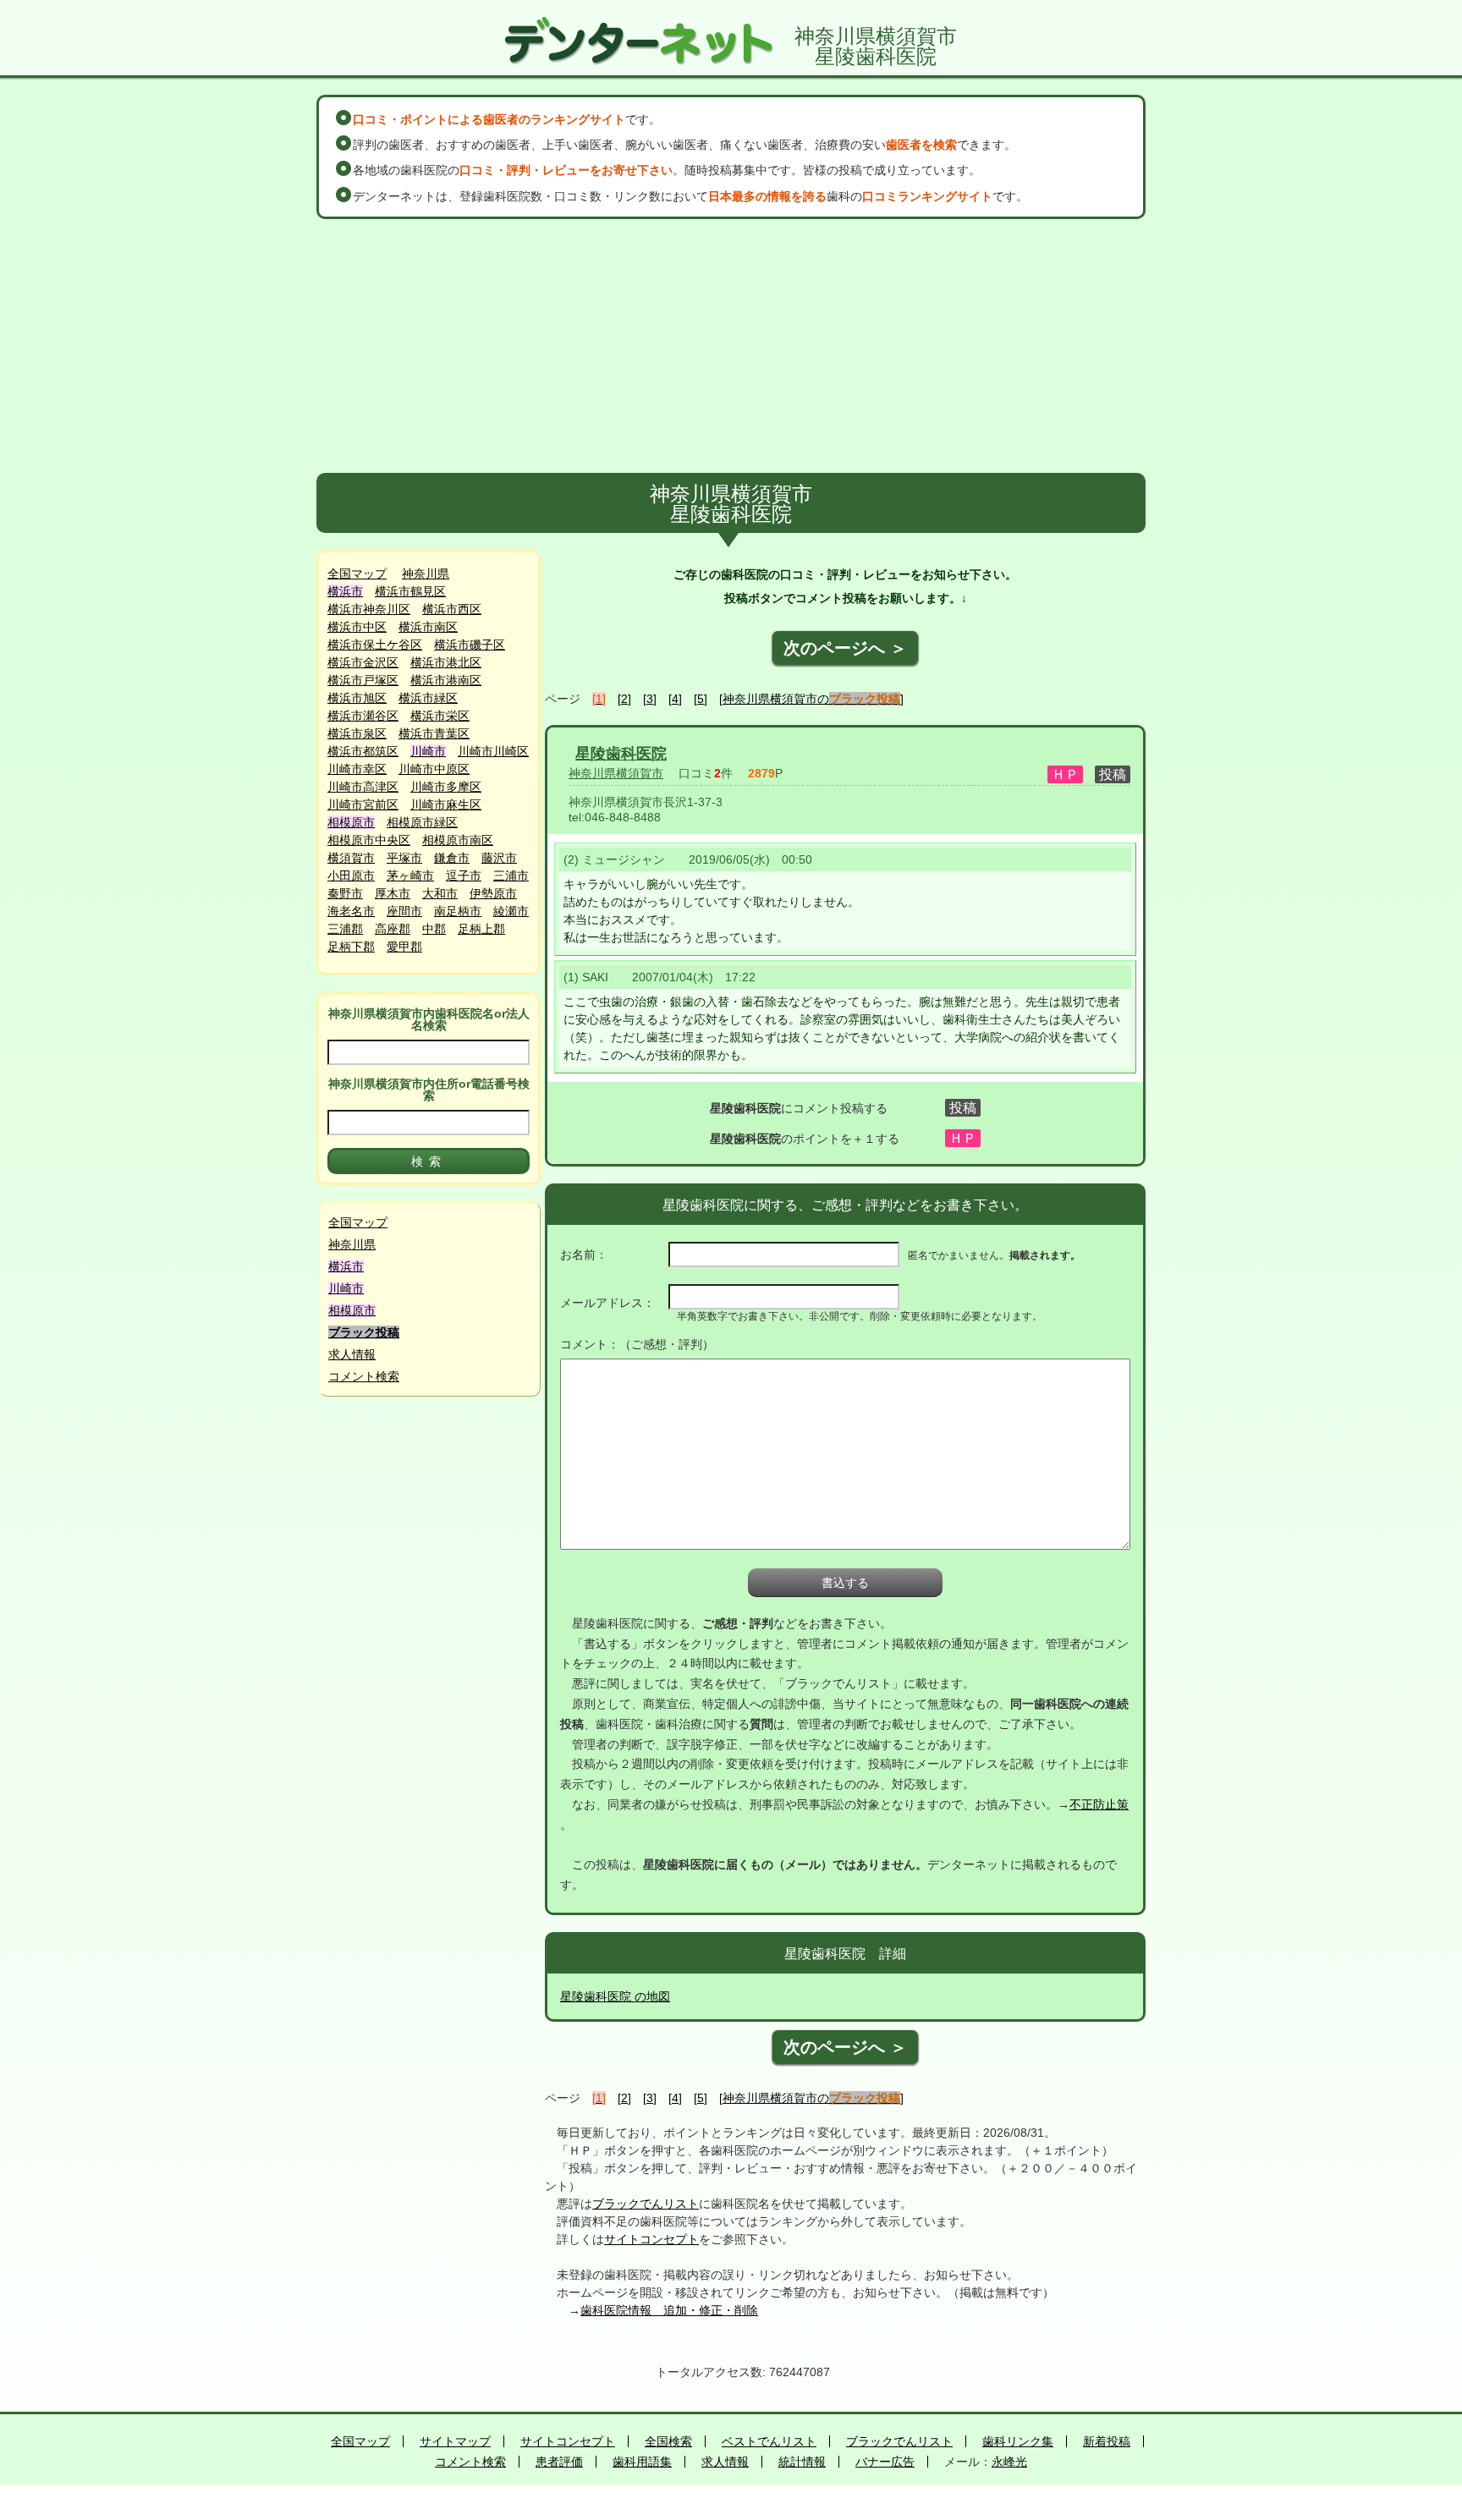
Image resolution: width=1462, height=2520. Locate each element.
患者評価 (559, 2462)
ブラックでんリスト (646, 2204)
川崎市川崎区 (493, 751)
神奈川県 (426, 574)
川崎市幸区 (357, 769)
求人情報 (352, 1354)
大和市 (440, 893)
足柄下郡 (351, 947)
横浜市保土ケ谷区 (375, 645)
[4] (675, 699)
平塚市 (404, 858)
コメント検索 (364, 1376)
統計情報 (802, 2462)
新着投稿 (1107, 2441)
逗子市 (464, 876)
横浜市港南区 (446, 680)
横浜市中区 (357, 627)
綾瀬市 (511, 911)
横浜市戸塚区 (363, 680)
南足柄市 (458, 911)
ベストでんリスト (769, 2441)
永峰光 (1009, 2462)
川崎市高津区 (363, 787)
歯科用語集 (642, 2462)
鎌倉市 (452, 858)
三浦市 (511, 876)
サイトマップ (455, 2441)
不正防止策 (1099, 1804)
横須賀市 (351, 858)
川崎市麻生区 (446, 804)
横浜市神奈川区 (369, 609)
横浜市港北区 (446, 662)
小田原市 (351, 876)
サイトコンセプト (651, 2239)
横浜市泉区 (357, 733)
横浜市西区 (452, 609)
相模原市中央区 (369, 840)
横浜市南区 (428, 627)
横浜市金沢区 (363, 662)
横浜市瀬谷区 (363, 716)
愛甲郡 (404, 947)
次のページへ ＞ (845, 648)
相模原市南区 (458, 840)
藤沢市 (499, 858)
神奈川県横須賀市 (616, 773)
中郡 (434, 929)
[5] (701, 699)
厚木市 (393, 893)
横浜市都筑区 (363, 751)
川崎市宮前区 (363, 804)
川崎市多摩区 (446, 787)
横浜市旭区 (357, 698)
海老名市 (351, 911)
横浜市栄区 (440, 716)
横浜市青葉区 (434, 733)
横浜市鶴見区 (410, 591)
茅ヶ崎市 (410, 876)
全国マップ (357, 574)
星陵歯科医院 (621, 754)
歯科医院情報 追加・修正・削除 (669, 2310)
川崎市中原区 (434, 769)
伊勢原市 (493, 893)
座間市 (404, 911)
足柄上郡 (481, 929)
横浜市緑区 (428, 698)
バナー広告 (885, 2462)
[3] (650, 699)
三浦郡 (345, 929)
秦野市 (345, 893)
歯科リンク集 (1018, 2441)
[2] (624, 699)
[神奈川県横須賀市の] (811, 699)
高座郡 (393, 929)
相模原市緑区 (422, 822)
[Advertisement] (731, 346)
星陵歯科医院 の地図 (615, 1996)
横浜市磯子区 (470, 645)
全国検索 (668, 2441)
